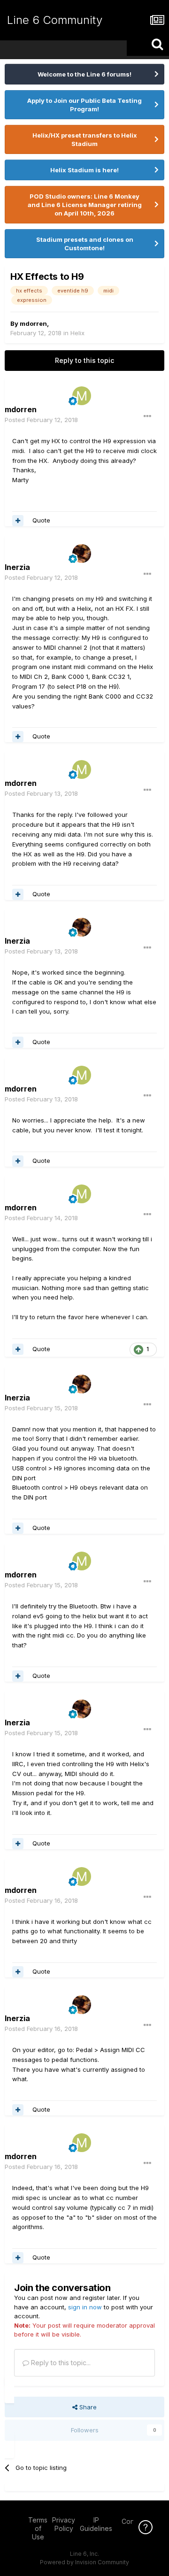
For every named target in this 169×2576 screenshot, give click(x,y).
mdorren (33, 323)
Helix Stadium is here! (84, 170)
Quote (41, 520)
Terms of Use (38, 2528)
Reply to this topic (84, 360)
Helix (77, 333)
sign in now (85, 2307)
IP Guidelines (96, 2524)
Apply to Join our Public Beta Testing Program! (84, 105)
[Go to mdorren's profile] (82, 396)
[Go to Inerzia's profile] (82, 554)
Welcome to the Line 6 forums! (84, 74)
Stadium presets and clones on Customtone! (85, 244)
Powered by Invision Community (84, 2562)
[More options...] (147, 416)
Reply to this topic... (60, 2363)
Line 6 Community (55, 20)
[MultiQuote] (18, 521)
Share (87, 2407)
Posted (41, 420)
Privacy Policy (64, 2524)
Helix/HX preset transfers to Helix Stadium (85, 139)
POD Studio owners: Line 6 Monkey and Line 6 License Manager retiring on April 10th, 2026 (85, 205)
